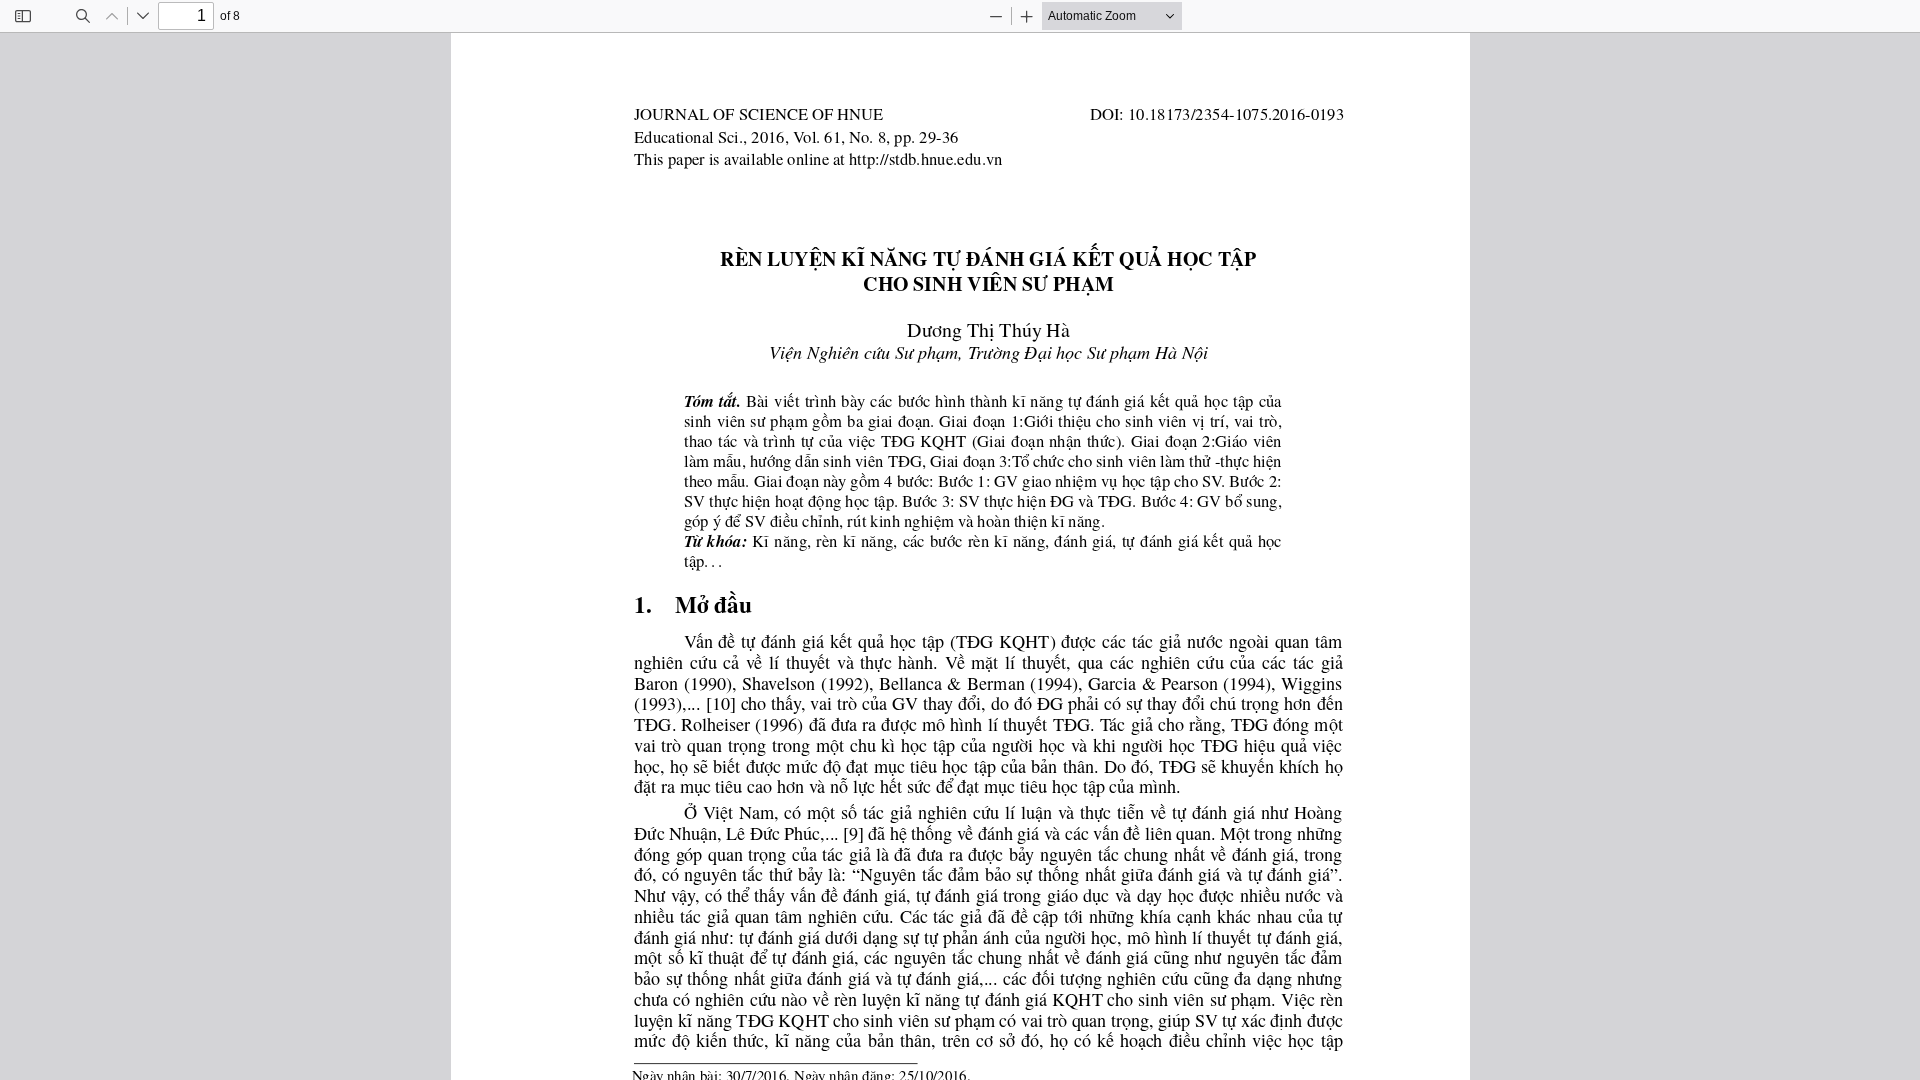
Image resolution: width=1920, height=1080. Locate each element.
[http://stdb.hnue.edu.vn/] (924, 159)
